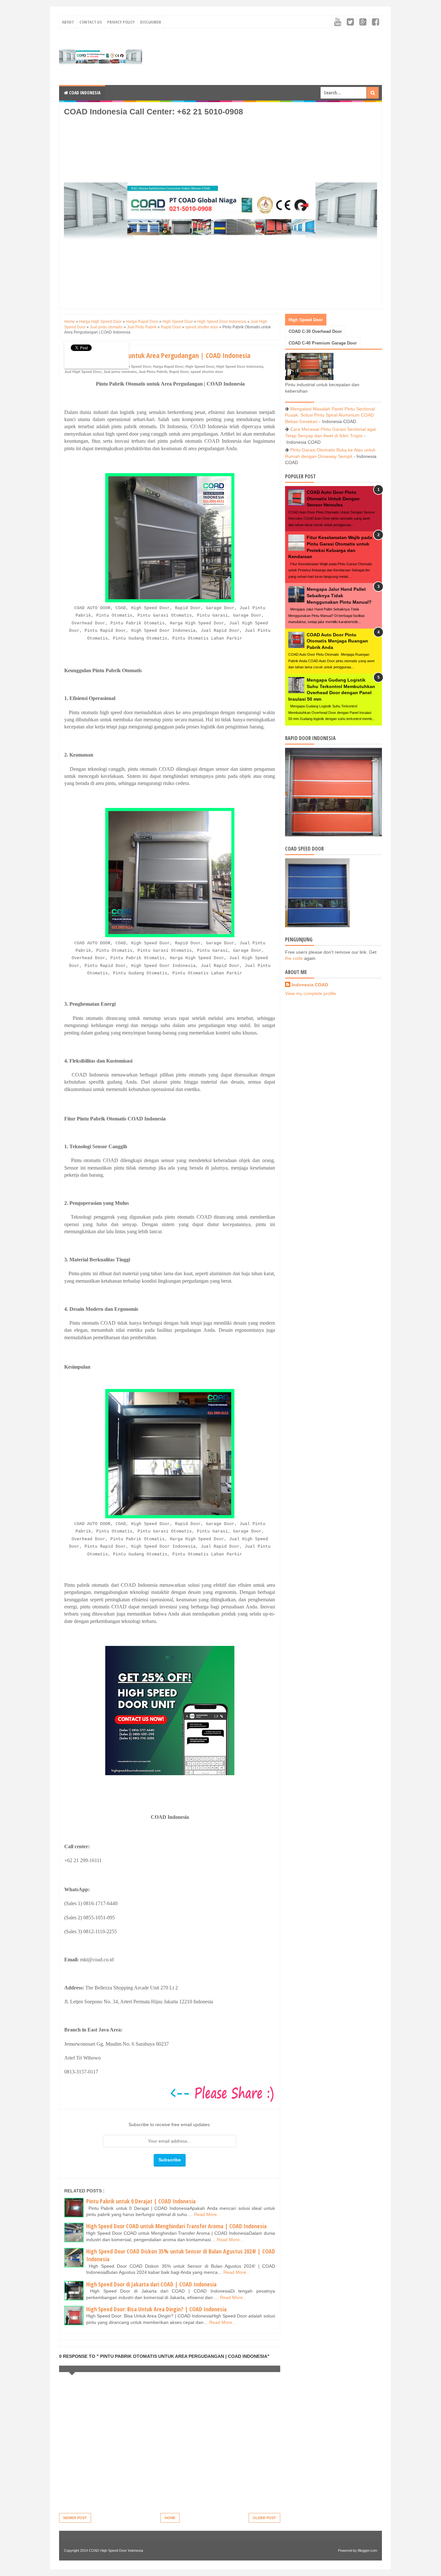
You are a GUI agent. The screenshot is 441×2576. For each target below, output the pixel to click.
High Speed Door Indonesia (240, 366)
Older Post (264, 2518)
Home (170, 2518)
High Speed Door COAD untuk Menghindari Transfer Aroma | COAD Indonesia (176, 2226)
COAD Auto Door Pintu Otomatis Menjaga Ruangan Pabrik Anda (337, 641)
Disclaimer (151, 22)
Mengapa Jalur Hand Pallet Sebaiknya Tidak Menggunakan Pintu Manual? (339, 595)
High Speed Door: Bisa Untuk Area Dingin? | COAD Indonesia (156, 2309)
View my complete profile (311, 993)
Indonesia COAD (310, 985)
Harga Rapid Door (168, 366)
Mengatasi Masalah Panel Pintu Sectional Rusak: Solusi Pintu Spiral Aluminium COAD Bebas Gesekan (330, 415)
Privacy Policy (121, 22)
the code (294, 958)
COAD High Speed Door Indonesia (116, 2550)
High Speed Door (200, 366)
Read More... (207, 2214)
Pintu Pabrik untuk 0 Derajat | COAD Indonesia (141, 2201)
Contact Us (91, 22)
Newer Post (75, 2518)
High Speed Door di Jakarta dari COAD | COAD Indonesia (151, 2284)
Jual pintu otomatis (120, 372)
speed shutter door (207, 372)
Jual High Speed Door (83, 372)
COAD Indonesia (84, 93)
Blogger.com (367, 2550)
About (68, 22)
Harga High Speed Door (131, 366)
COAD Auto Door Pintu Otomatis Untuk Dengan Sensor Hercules (333, 498)
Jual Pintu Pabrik (153, 372)
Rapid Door (179, 372)
